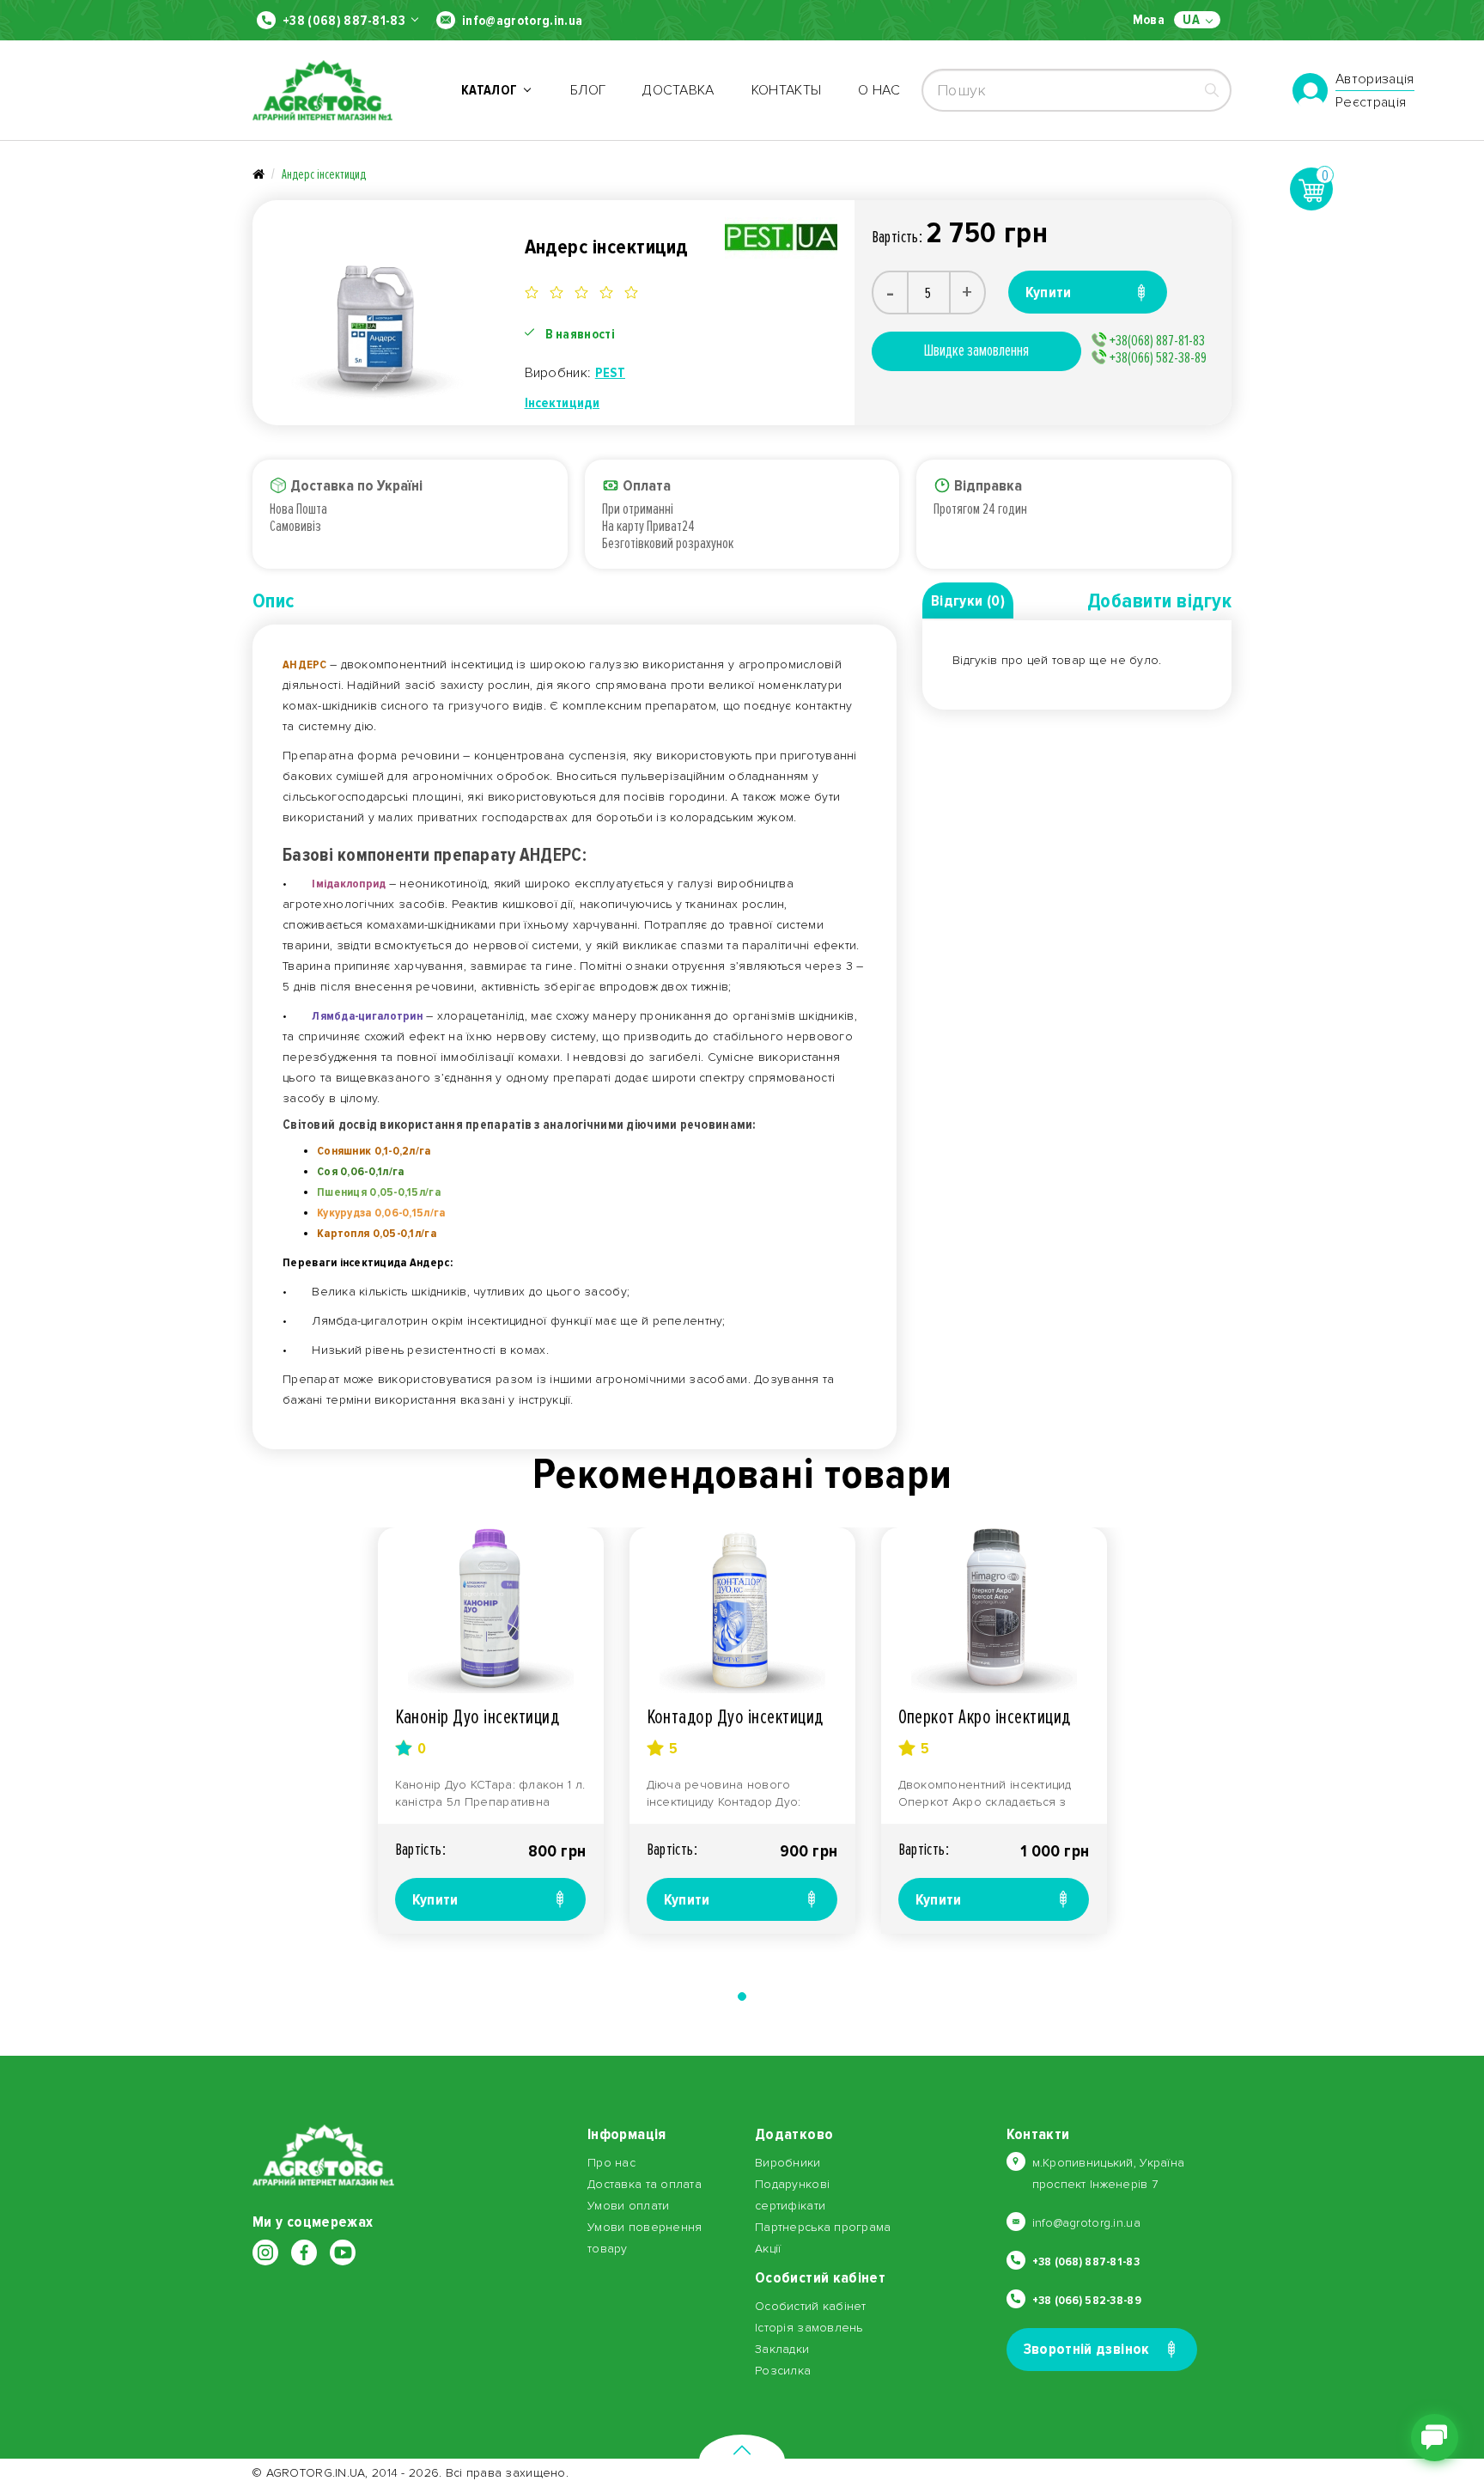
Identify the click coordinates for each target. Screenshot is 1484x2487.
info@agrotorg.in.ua (522, 21)
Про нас (611, 2163)
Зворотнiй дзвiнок (1087, 2349)
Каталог (492, 90)
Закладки (782, 2349)
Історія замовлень (809, 2328)
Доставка (678, 90)
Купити (435, 1899)
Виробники (788, 2163)
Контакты (787, 90)
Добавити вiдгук (1159, 601)
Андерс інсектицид (324, 174)
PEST (610, 373)
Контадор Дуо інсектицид (735, 1717)
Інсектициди (563, 403)
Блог (588, 90)
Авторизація (1375, 80)
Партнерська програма (823, 2227)
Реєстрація (1371, 102)
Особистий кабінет (811, 2306)
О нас (879, 90)
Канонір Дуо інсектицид (477, 1717)
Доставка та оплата (645, 2184)
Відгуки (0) (968, 600)
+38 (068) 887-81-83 (344, 21)
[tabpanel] (491, 1731)
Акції (768, 2249)
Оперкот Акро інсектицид (985, 1717)
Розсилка (783, 2371)
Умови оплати (628, 2206)
